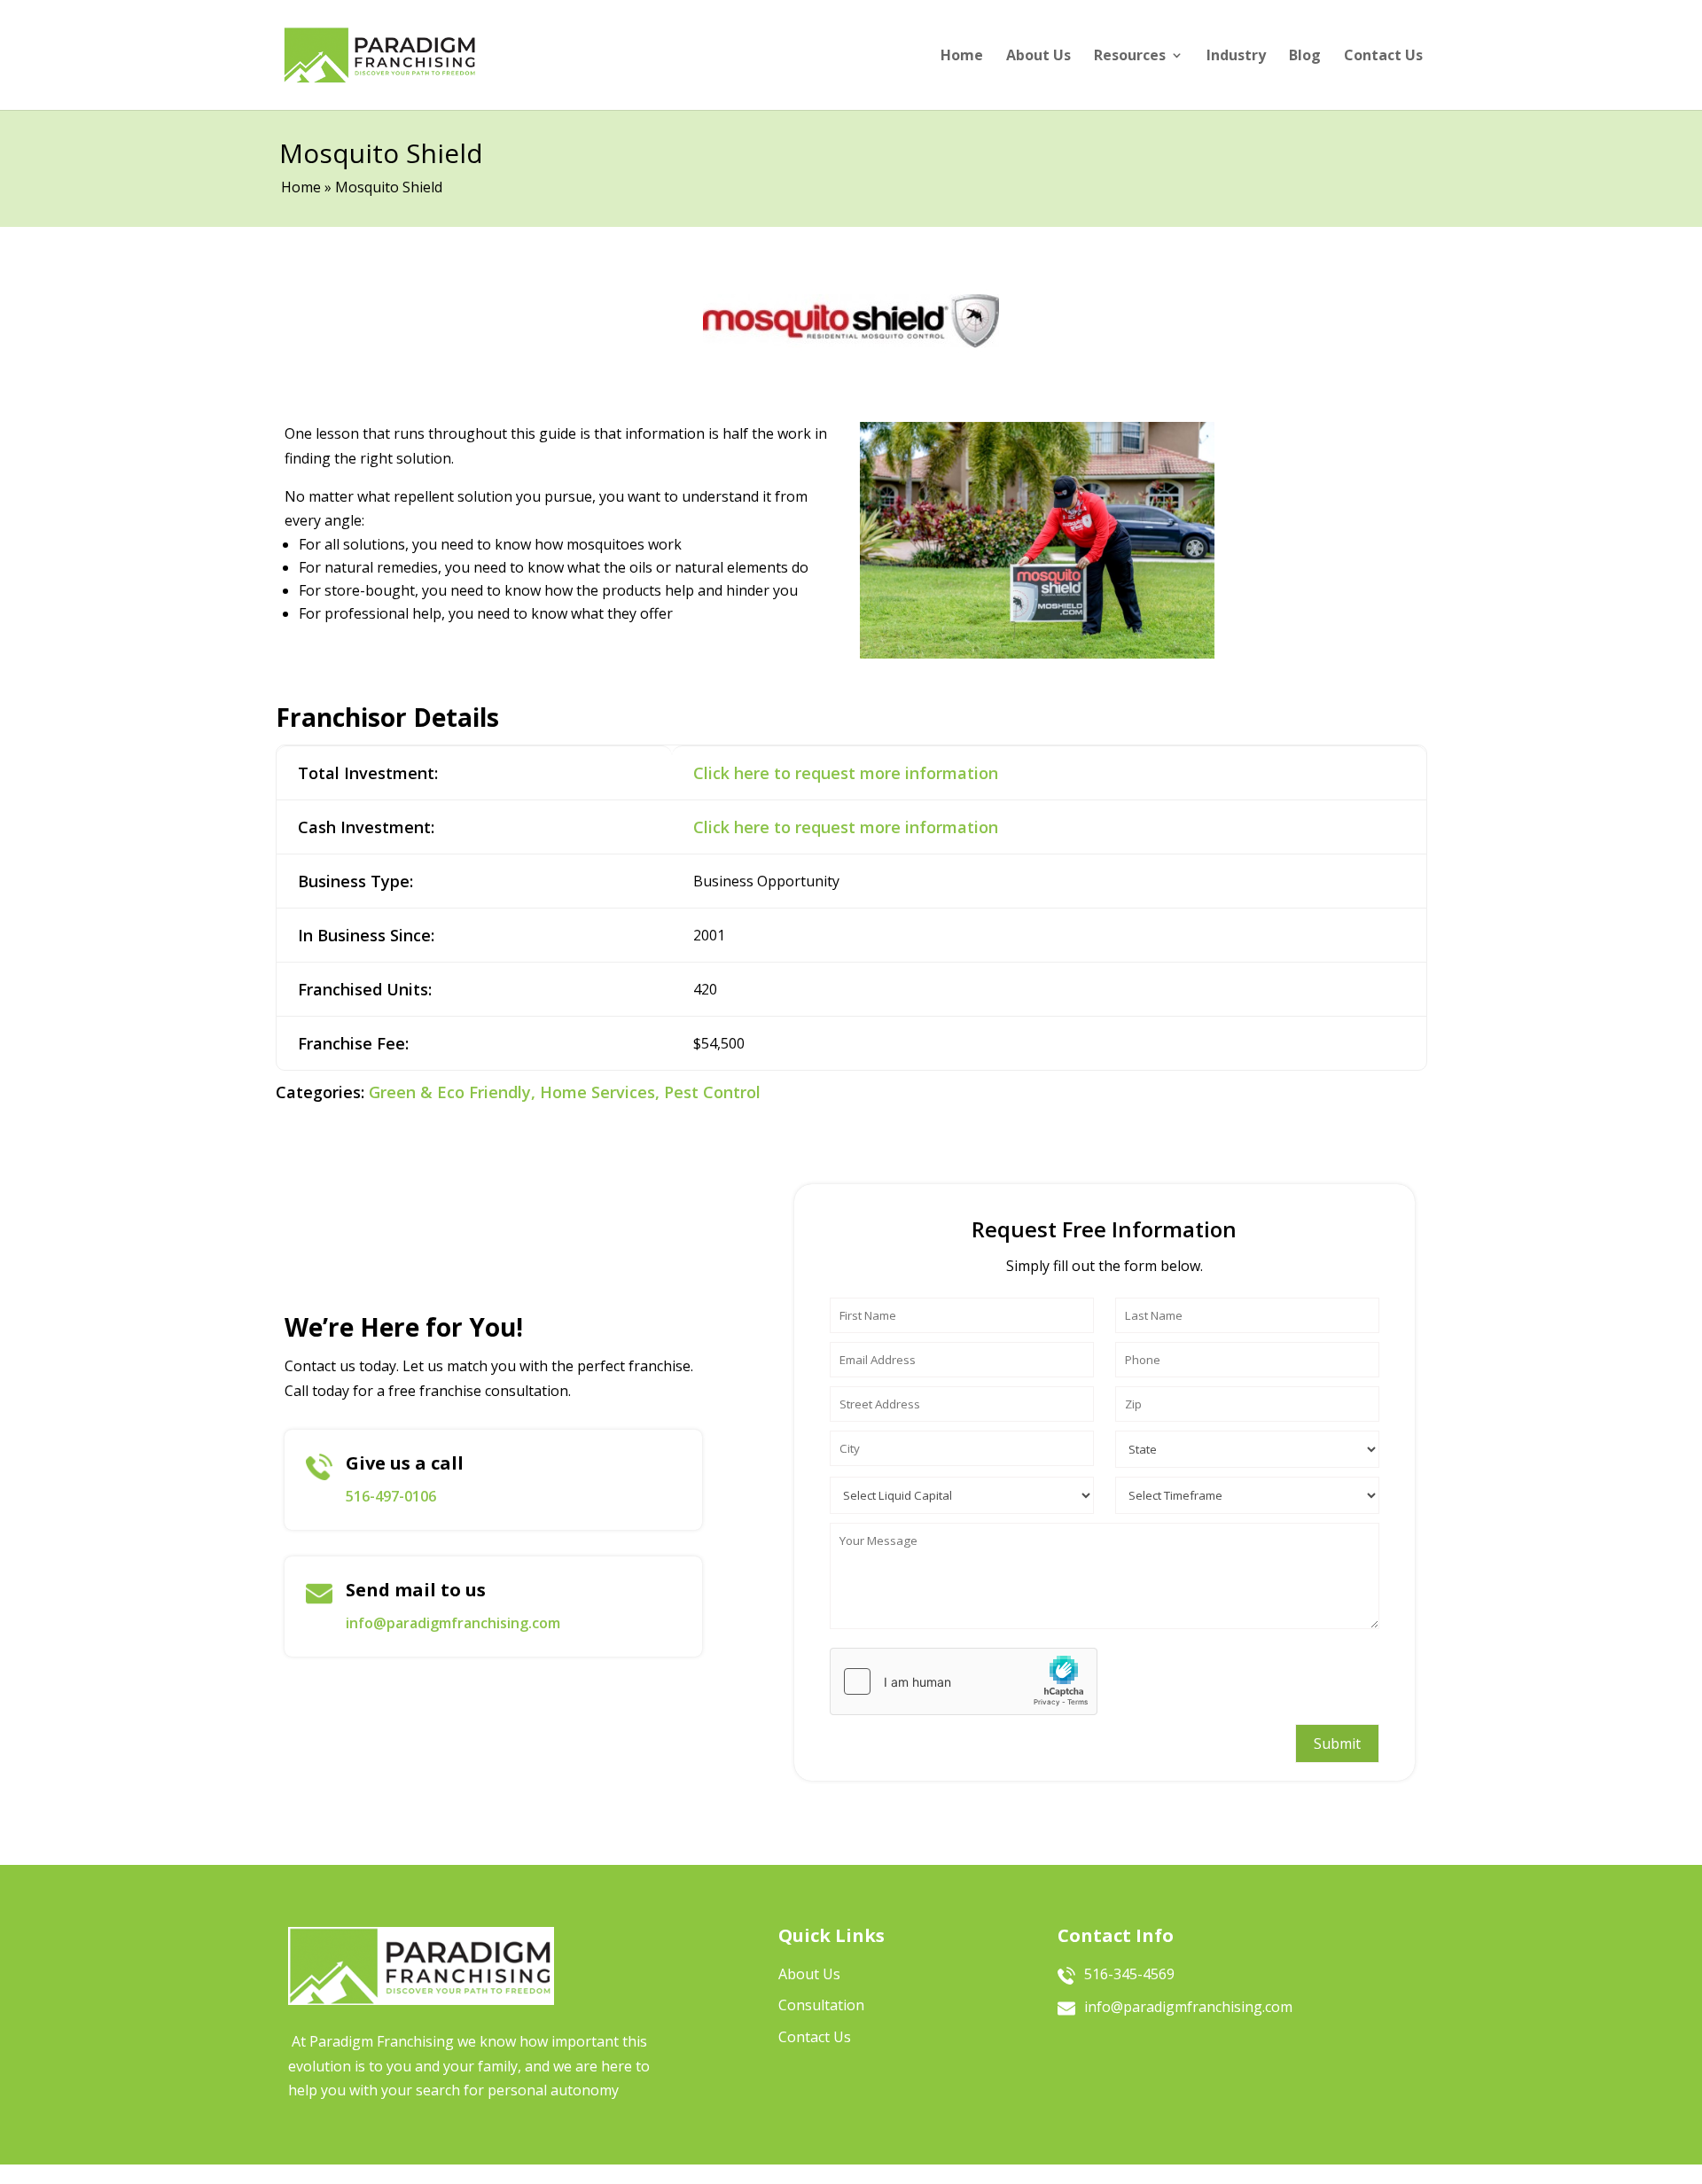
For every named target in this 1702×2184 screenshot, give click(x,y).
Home (962, 55)
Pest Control (712, 1092)
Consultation (821, 2005)
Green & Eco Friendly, (452, 1092)
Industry (1236, 55)
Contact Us (1383, 55)
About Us (1038, 55)
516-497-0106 (391, 1496)
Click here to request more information (846, 773)
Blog (1305, 55)
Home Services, (600, 1092)
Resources (1130, 55)
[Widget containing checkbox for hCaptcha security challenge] (964, 1681)
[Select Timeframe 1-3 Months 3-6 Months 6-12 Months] (1247, 1491)
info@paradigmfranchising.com (453, 1623)
